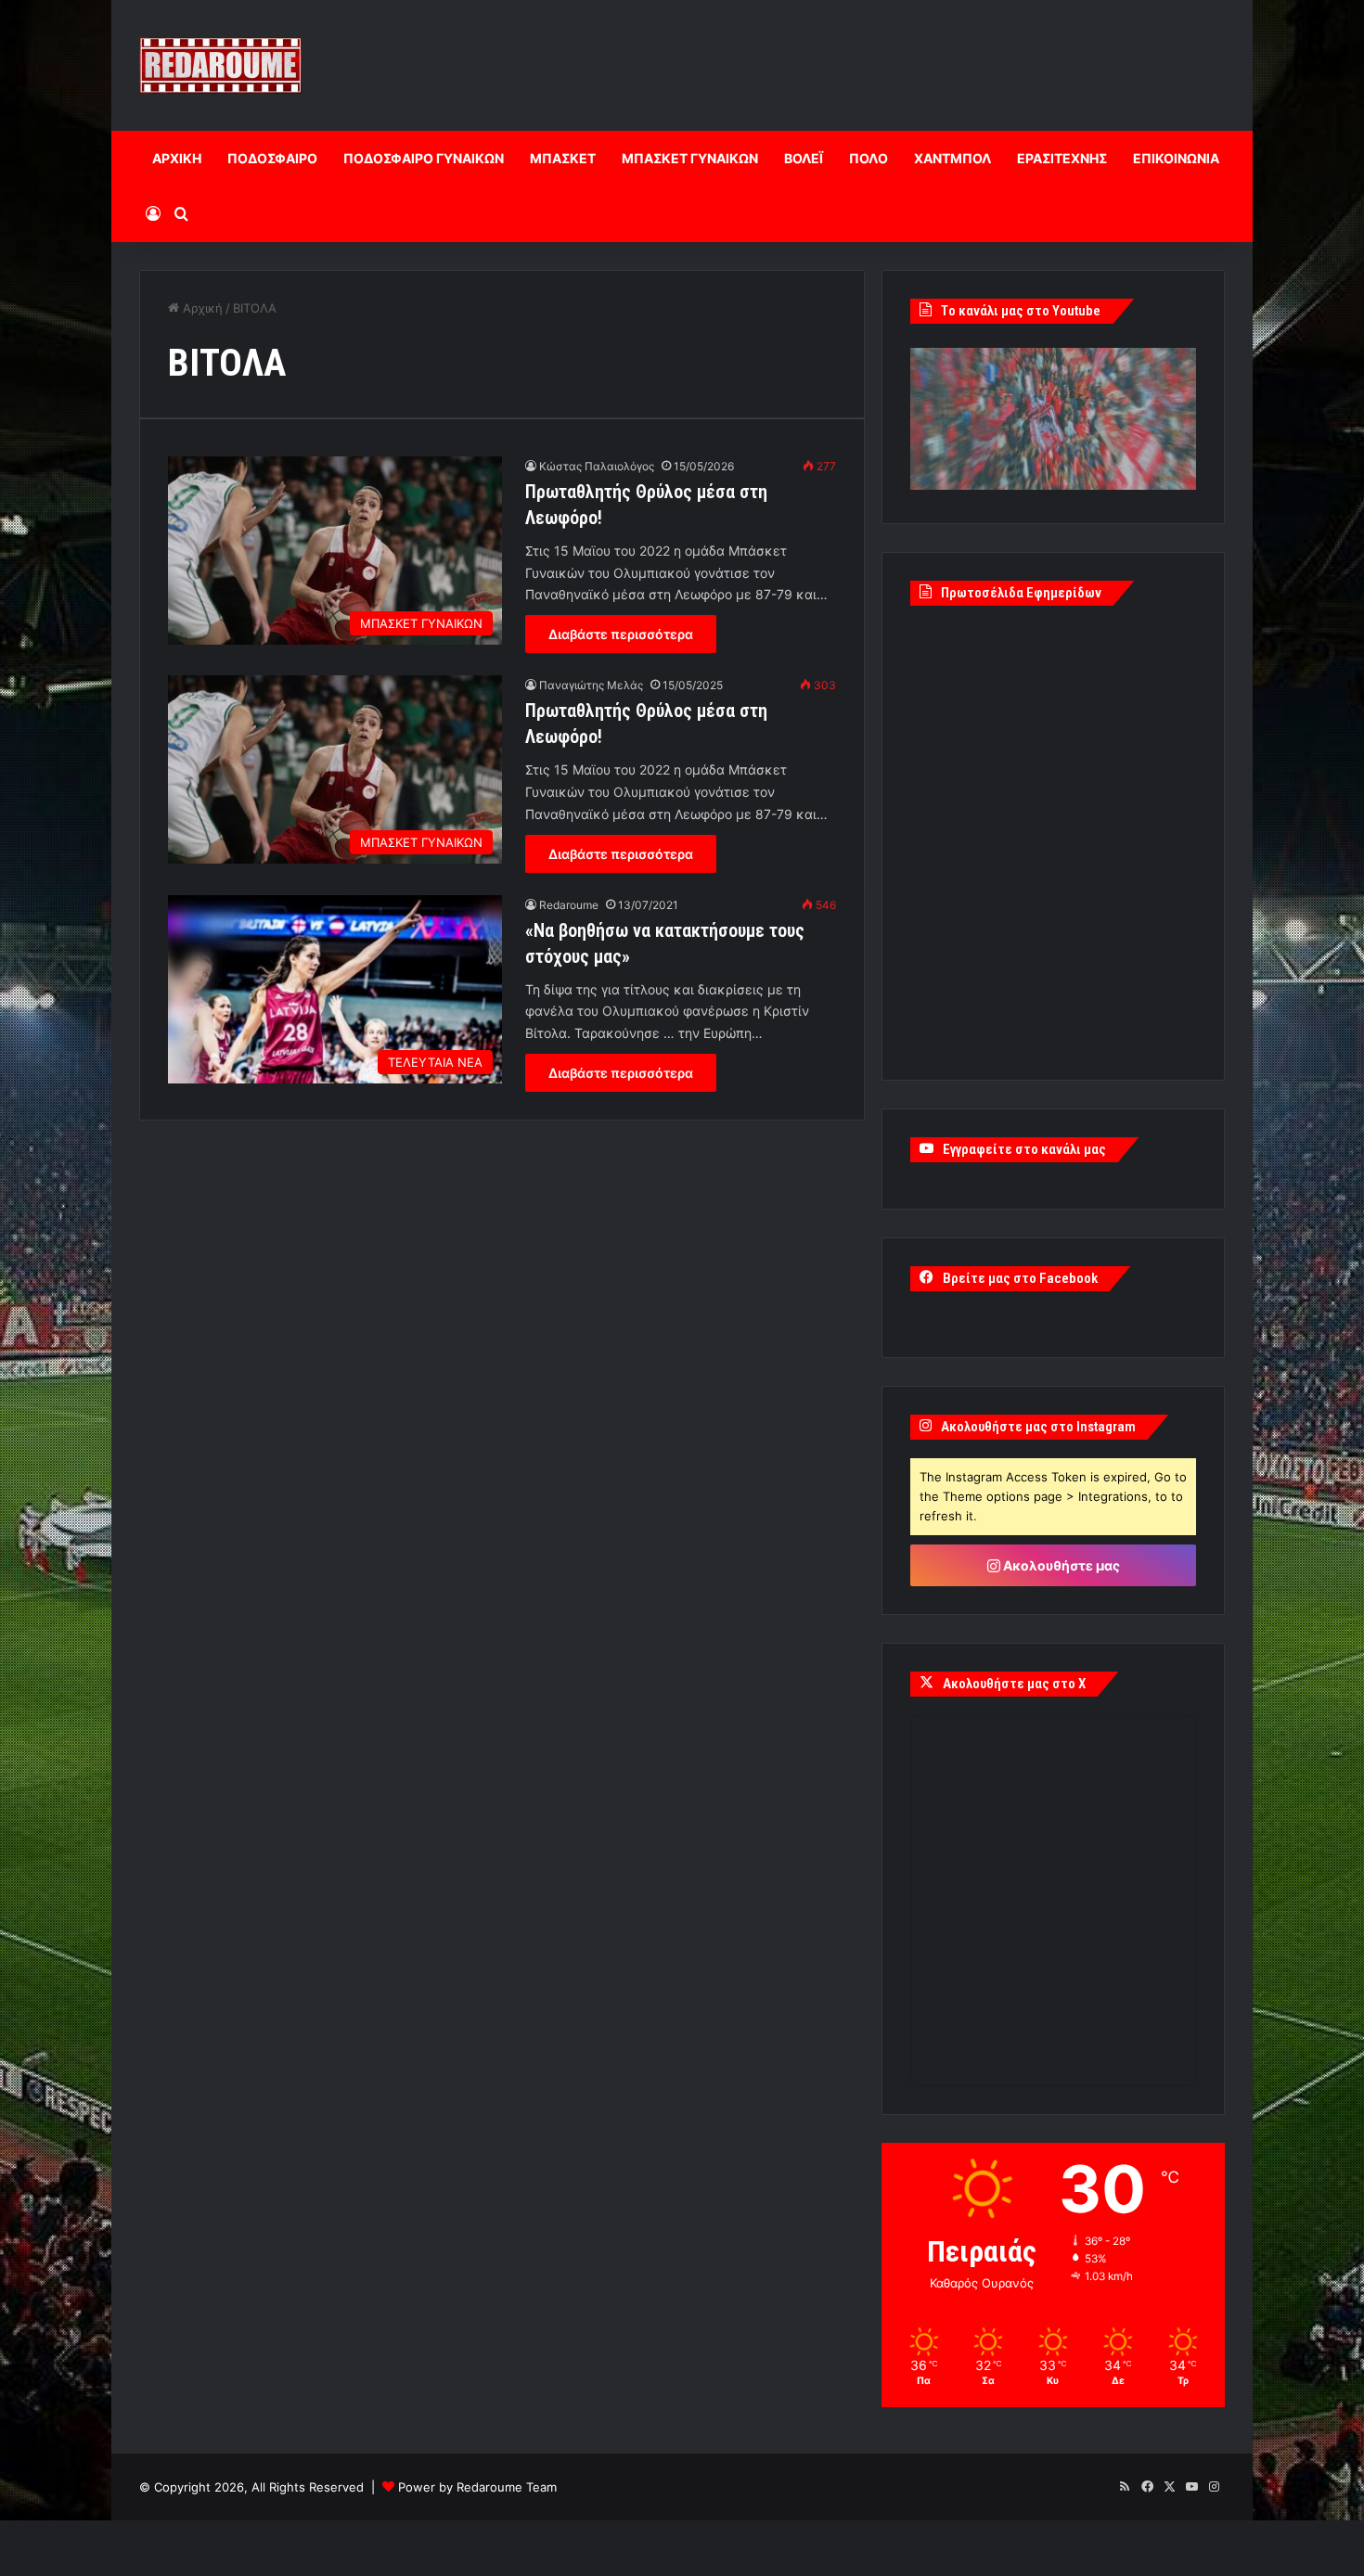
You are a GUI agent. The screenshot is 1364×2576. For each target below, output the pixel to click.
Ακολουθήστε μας (1060, 1565)
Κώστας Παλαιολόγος (597, 466)
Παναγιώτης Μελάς (591, 685)
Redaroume (569, 905)
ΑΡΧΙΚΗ (177, 158)
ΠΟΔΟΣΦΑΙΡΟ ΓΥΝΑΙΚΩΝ (424, 158)
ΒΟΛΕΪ (804, 158)
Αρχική (201, 308)
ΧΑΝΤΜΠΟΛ (952, 158)
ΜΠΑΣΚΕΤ (563, 158)
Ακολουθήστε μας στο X (1014, 1684)
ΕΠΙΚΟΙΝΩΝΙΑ (1176, 158)
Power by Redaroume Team (477, 2487)
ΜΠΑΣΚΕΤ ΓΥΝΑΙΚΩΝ (690, 158)
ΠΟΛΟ (869, 158)
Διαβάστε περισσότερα (621, 634)
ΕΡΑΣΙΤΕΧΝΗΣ (1062, 158)
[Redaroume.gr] (220, 65)
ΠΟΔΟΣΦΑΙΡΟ (272, 158)
